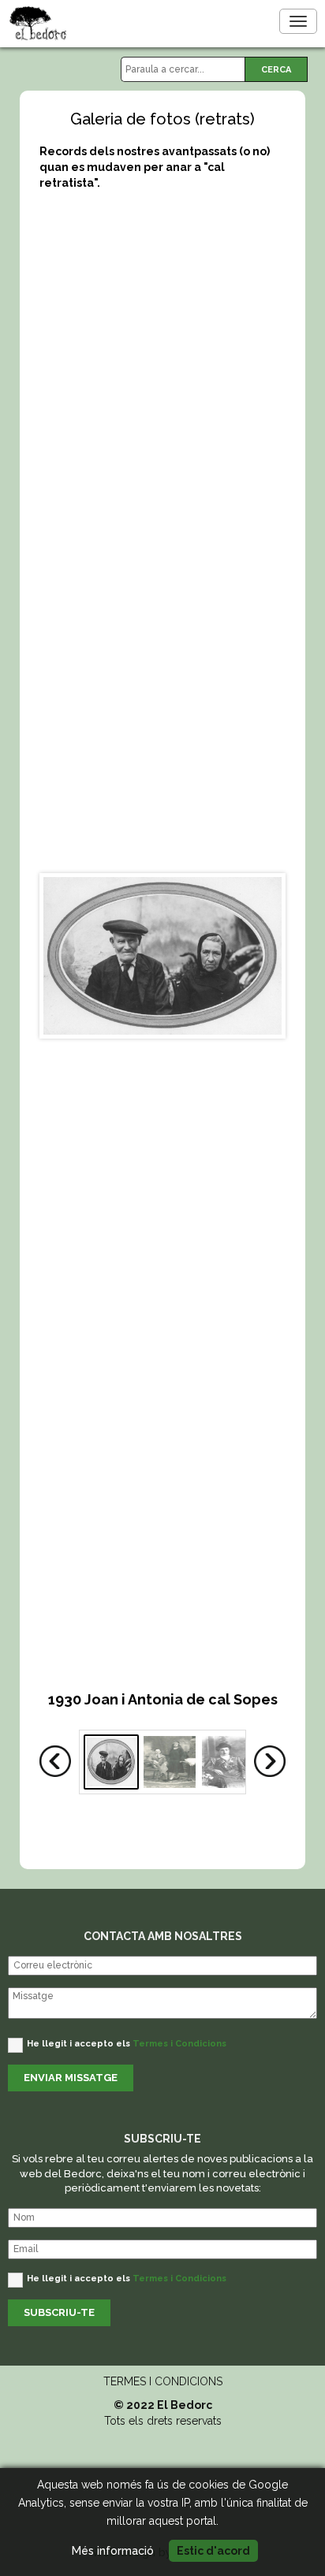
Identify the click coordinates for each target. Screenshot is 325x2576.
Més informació (113, 2551)
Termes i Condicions (179, 2044)
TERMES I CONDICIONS (163, 2381)
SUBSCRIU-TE (59, 2312)
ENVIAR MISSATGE (71, 2078)
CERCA (276, 70)
